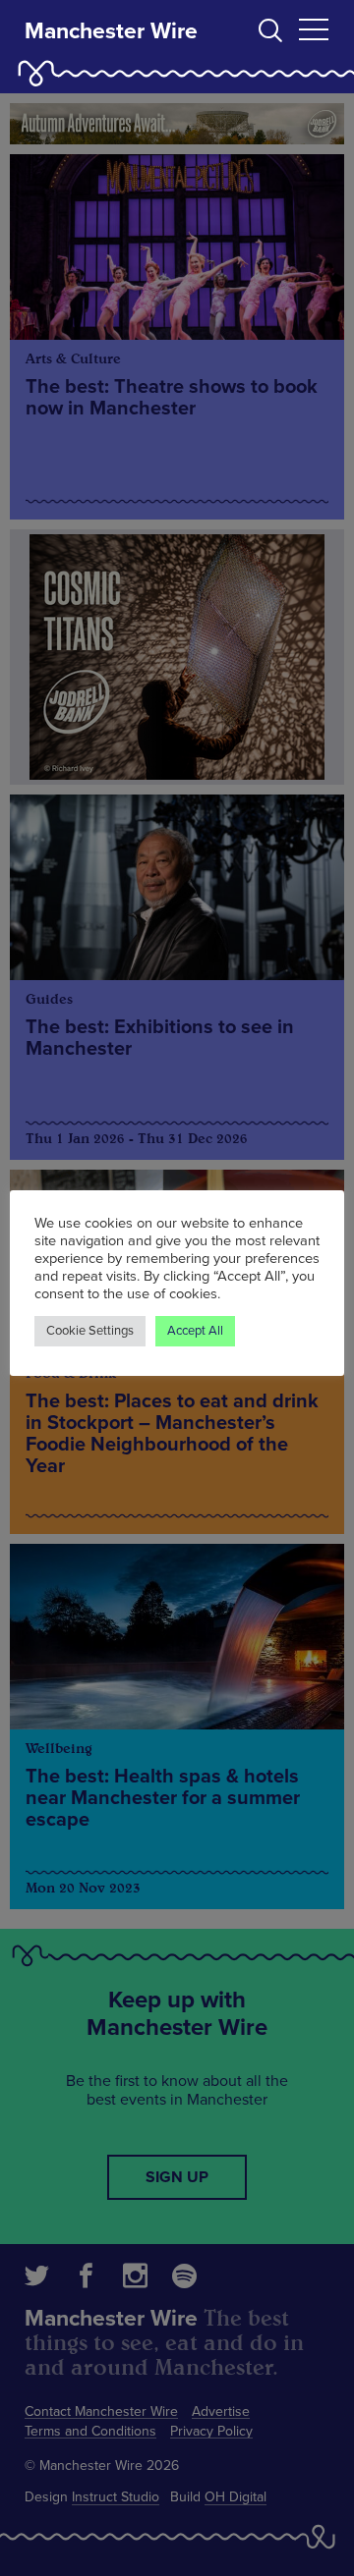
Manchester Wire (111, 31)
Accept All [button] (195, 1331)
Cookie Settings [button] (90, 1331)
